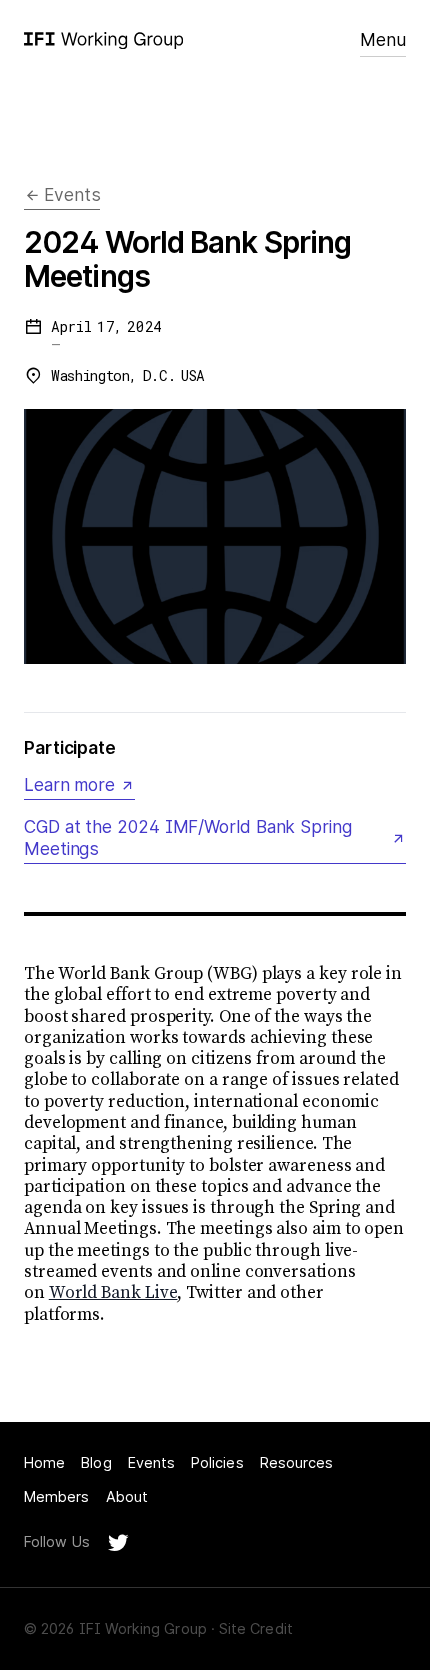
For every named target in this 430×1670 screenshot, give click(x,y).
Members (57, 1496)
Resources (297, 1462)
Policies (217, 1462)
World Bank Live (113, 1293)
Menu (383, 39)
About (127, 1496)
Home (44, 1462)
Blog (96, 1462)
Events (151, 1462)
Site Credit (256, 1628)
